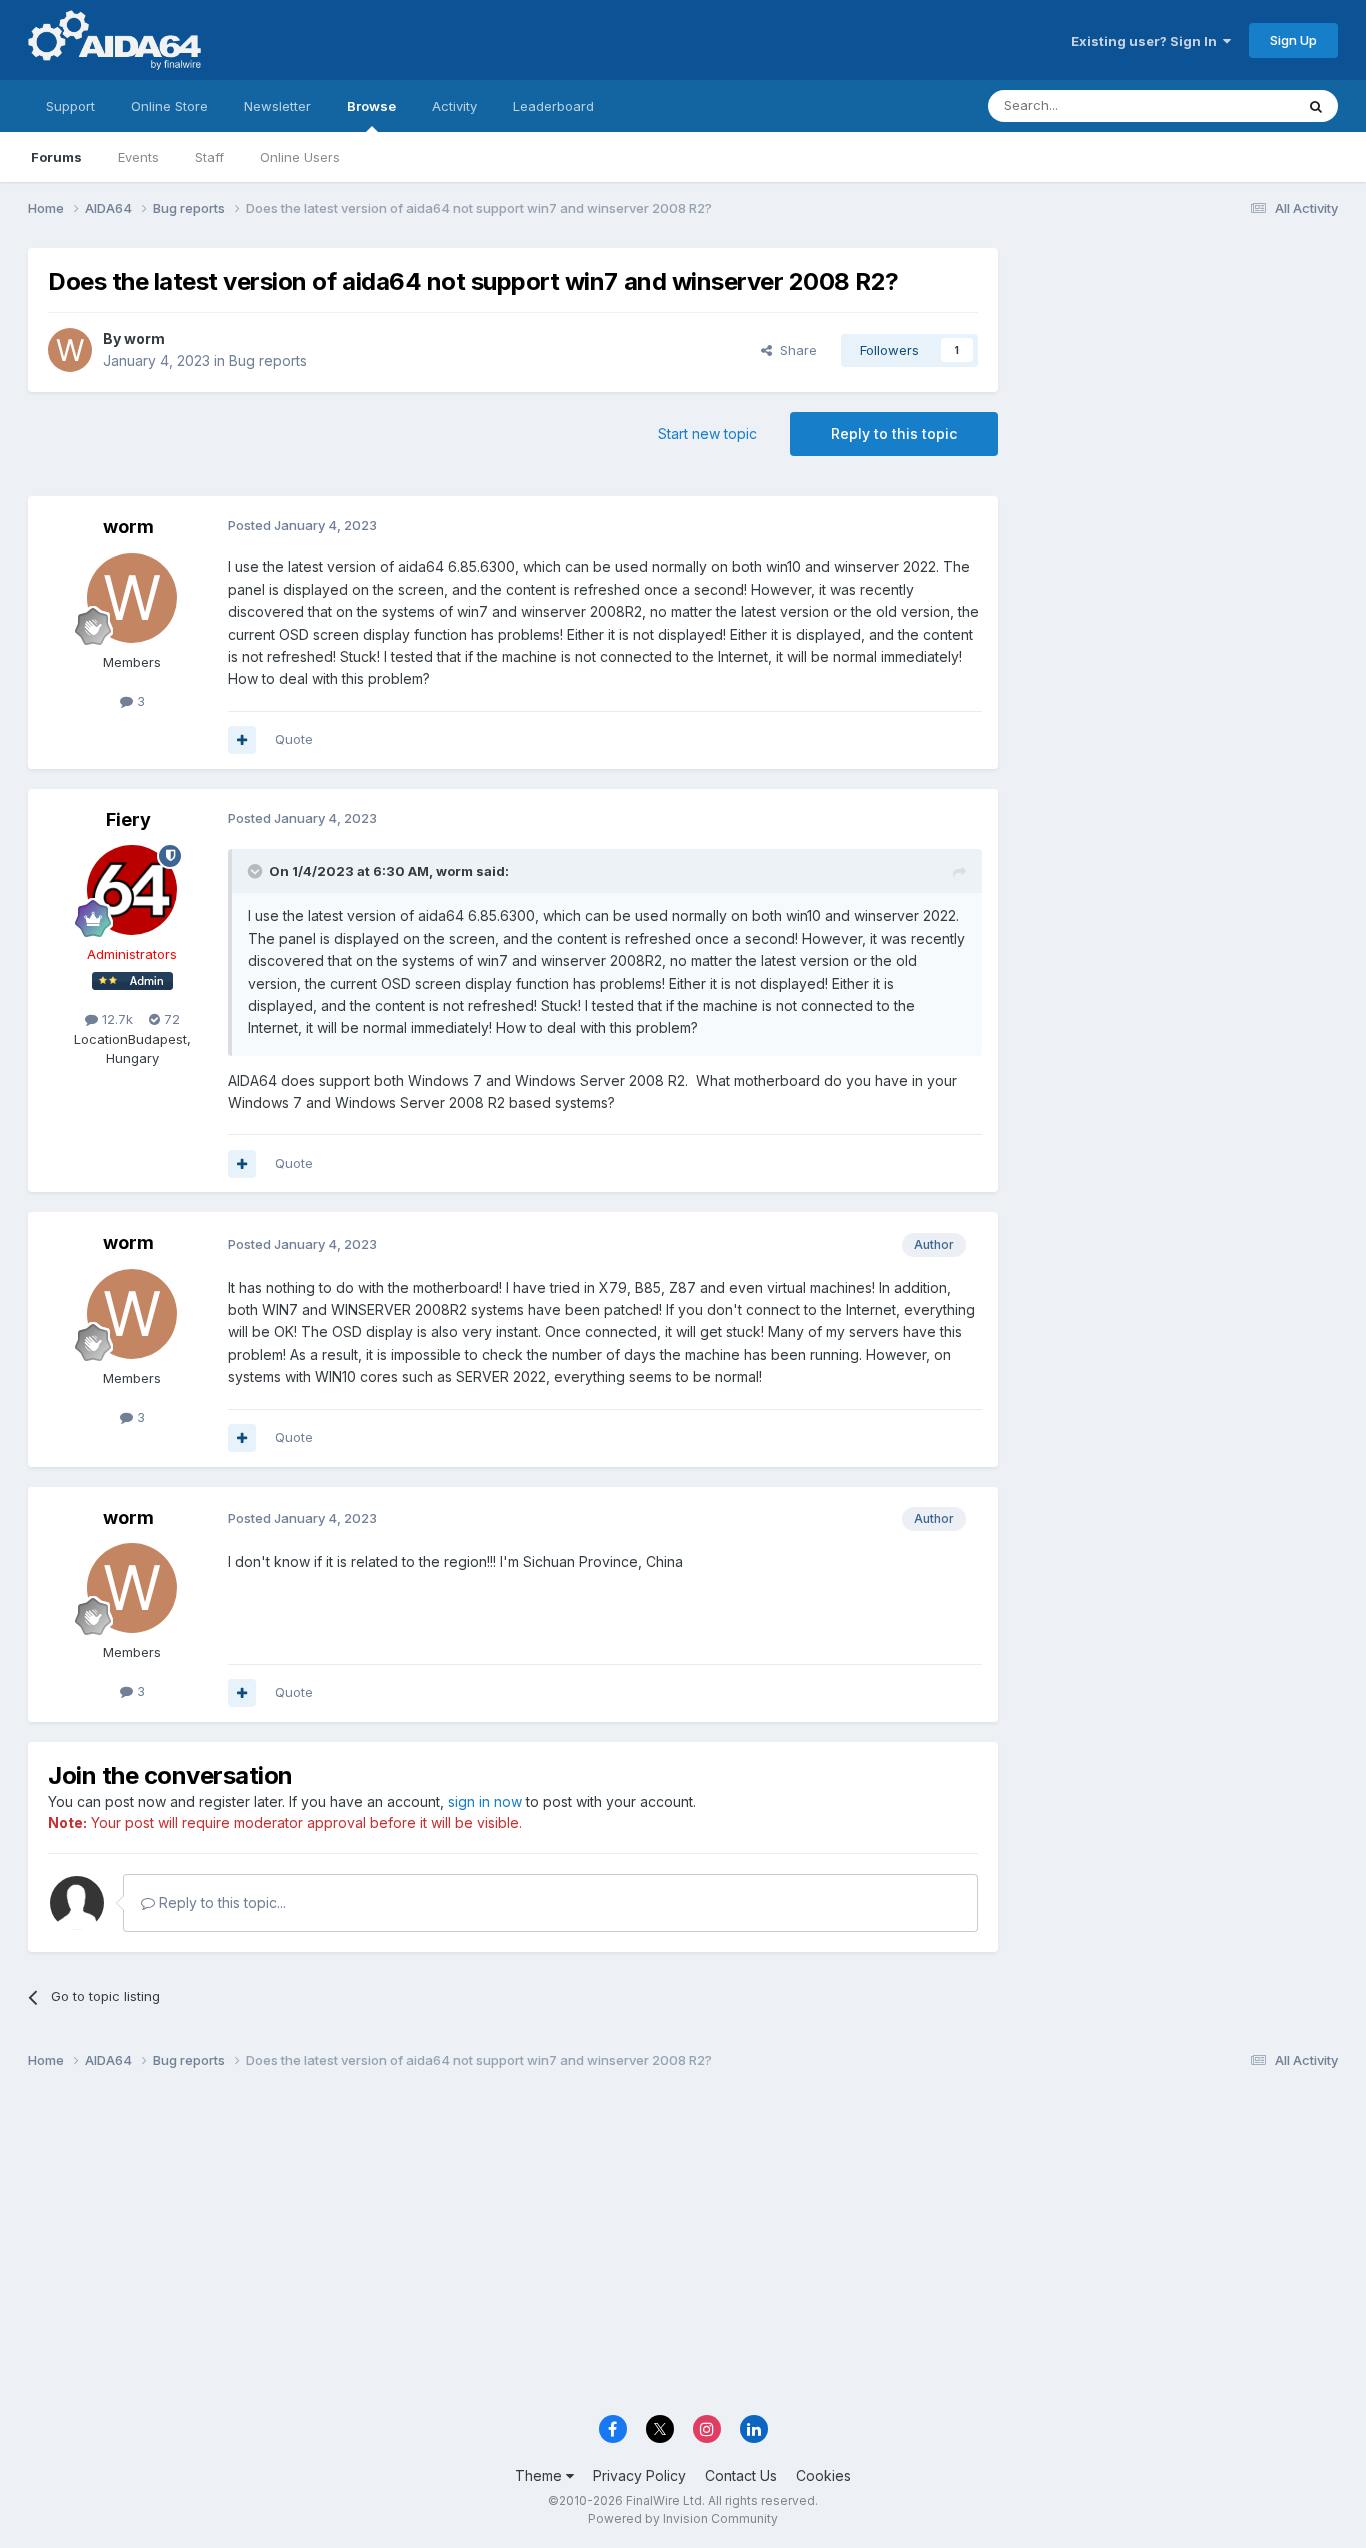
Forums (56, 157)
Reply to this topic (894, 433)
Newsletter (277, 106)
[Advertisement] (1178, 381)
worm (144, 338)
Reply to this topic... (220, 1902)
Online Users (300, 157)
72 (170, 1019)
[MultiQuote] (242, 740)
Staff (209, 157)
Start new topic (707, 433)
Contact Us (741, 2475)
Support (70, 106)
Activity (454, 106)
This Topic (1235, 105)
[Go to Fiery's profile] (132, 890)
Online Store (169, 106)
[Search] (1316, 106)
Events (138, 157)
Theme (540, 2475)
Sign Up (1293, 40)
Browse (371, 106)
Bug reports (268, 360)
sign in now (485, 1801)
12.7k (115, 1019)
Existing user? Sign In (1147, 41)
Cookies (823, 2475)
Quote (294, 739)
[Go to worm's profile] (70, 350)
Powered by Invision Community (683, 2518)
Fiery (128, 819)
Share (794, 350)
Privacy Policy (639, 2475)
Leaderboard (553, 106)
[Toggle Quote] (257, 871)
